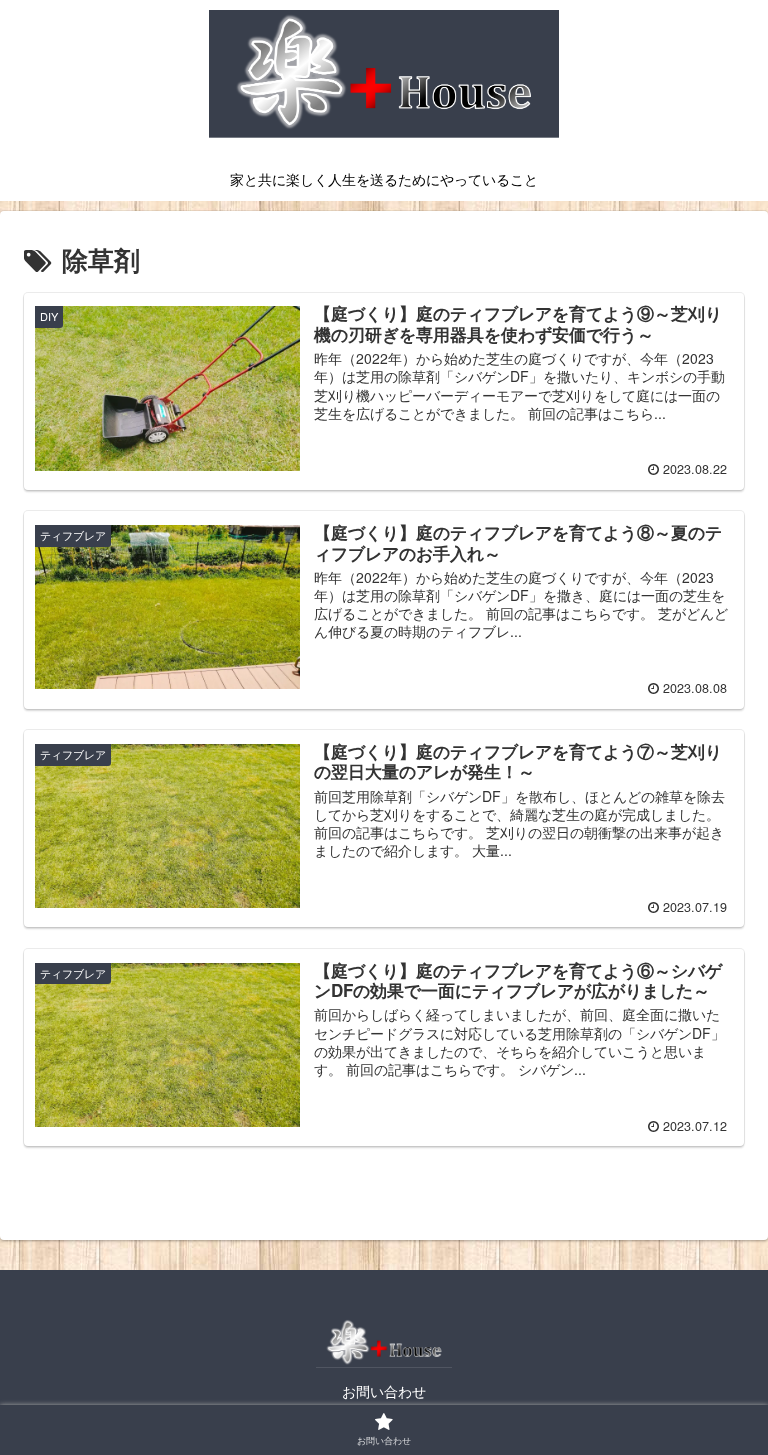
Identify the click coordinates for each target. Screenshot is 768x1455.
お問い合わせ (384, 1391)
